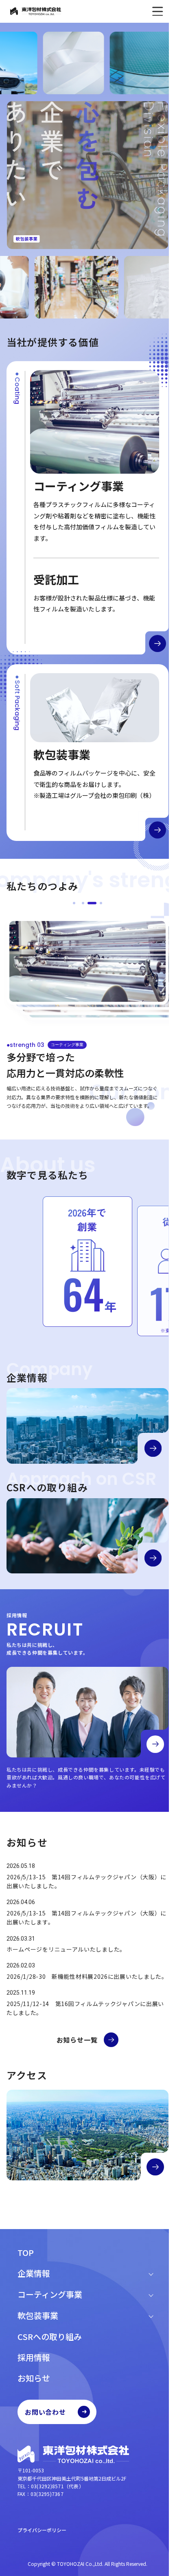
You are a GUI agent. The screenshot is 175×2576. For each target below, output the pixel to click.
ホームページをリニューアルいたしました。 (66, 1949)
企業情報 (34, 2273)
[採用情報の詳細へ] (155, 1744)
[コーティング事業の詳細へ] (157, 643)
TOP (26, 2252)
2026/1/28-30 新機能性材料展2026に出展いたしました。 (87, 1976)
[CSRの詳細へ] (153, 1558)
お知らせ (34, 2378)
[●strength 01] (74, 903)
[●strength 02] (83, 903)
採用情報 (34, 2357)
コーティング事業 (50, 2294)
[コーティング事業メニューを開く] (151, 2294)
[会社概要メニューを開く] (151, 2273)
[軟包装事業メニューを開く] (151, 2316)
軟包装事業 (38, 2315)
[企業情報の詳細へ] (153, 1448)
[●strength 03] (92, 903)
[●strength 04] (101, 903)
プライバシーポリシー (42, 2530)
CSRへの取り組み (50, 2337)
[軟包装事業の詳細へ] (157, 830)
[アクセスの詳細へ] (155, 2167)
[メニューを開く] (157, 11)
